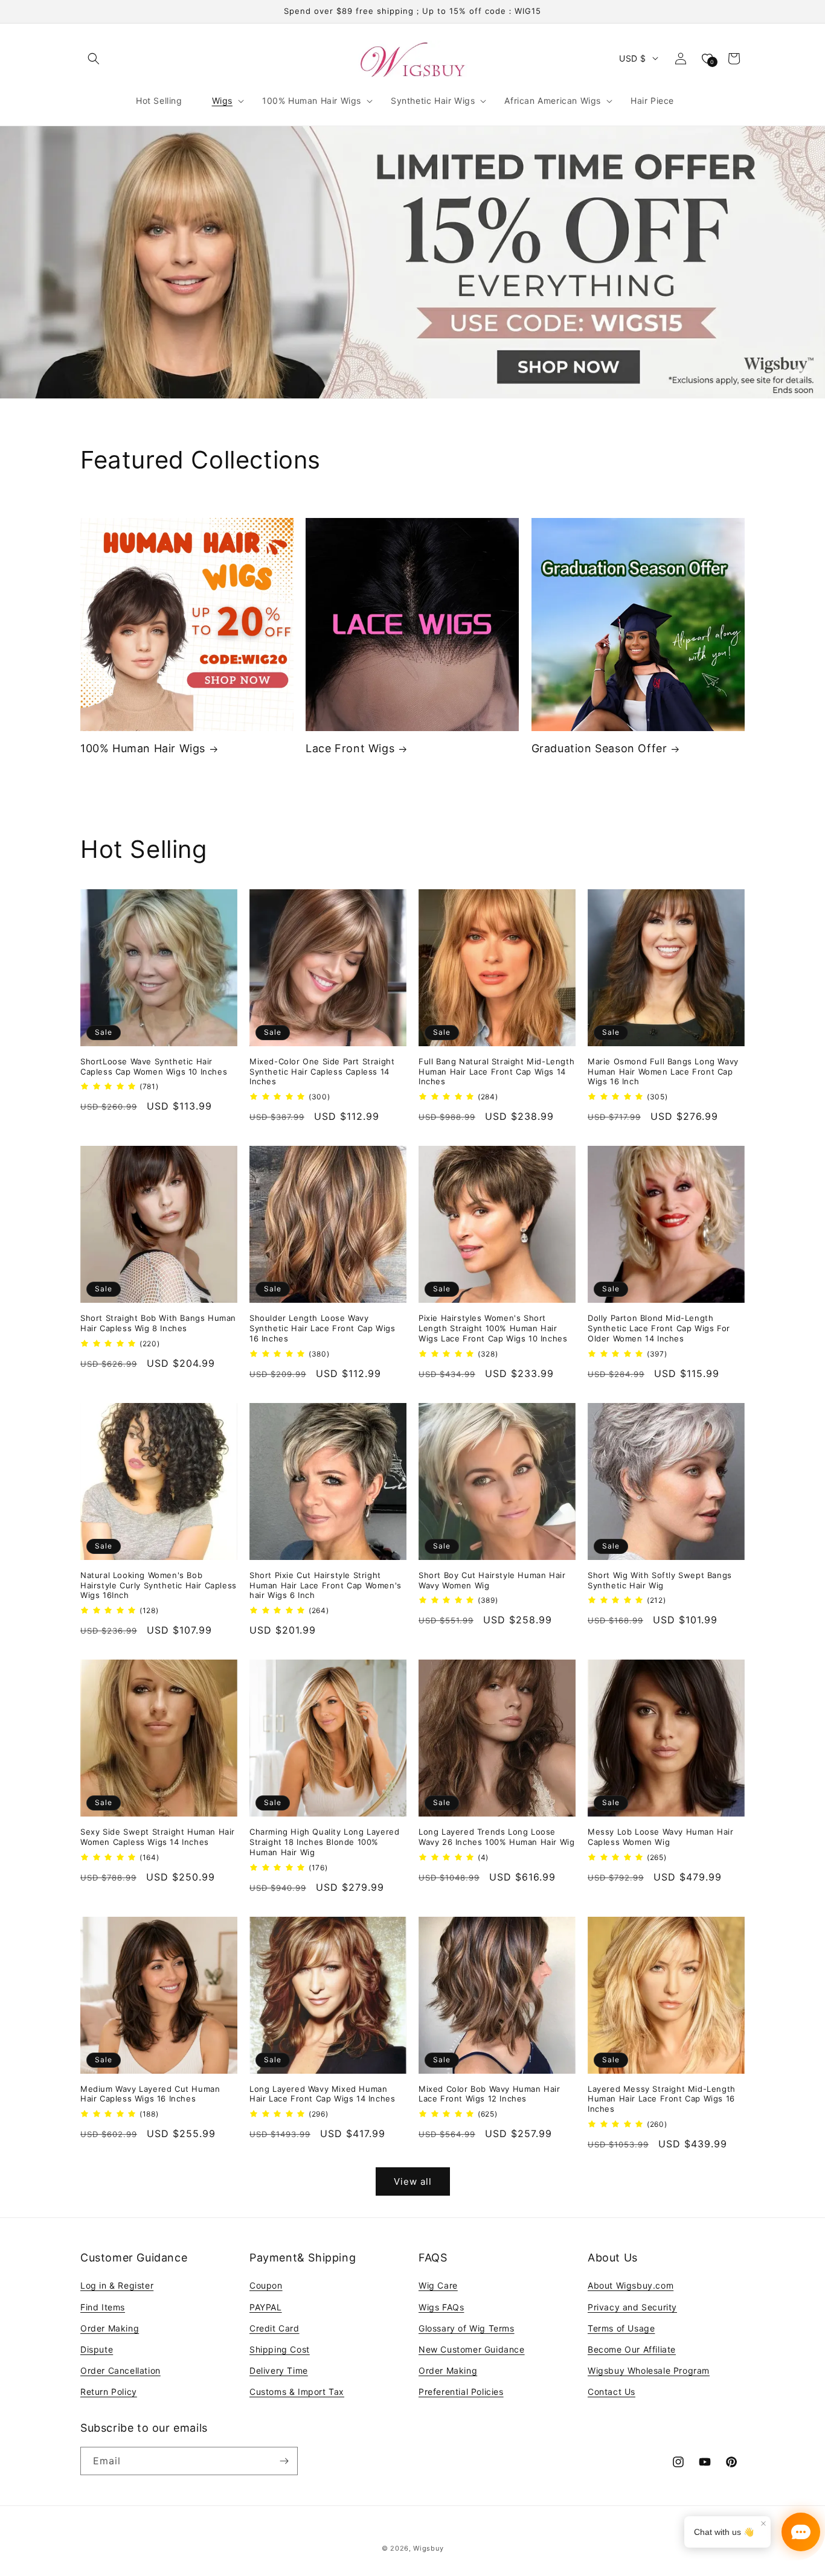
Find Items (103, 2307)
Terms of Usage (621, 2328)
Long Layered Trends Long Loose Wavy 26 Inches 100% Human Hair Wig (496, 1837)
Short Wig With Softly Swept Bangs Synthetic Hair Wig (660, 1580)
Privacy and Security (632, 2307)
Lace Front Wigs (350, 748)
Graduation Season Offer (599, 748)
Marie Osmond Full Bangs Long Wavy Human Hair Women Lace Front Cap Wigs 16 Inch (663, 1072)
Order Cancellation (120, 2370)
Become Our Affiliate (632, 2349)
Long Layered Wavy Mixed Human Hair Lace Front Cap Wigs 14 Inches (322, 2094)
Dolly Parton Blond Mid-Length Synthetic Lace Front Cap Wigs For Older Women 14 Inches (659, 1328)
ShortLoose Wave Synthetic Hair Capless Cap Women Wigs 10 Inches (154, 1066)
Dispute (97, 2349)
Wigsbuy (428, 2548)
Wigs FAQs (441, 2307)
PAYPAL (266, 2307)
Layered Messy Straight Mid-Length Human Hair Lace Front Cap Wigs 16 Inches (662, 2099)
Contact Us (612, 2392)
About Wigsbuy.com (631, 2285)
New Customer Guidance (472, 2349)
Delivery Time (279, 2370)
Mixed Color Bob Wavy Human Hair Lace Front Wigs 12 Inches (490, 2094)
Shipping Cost (280, 2349)
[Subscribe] (284, 2461)
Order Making (110, 2328)
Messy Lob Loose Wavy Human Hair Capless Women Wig (661, 1837)
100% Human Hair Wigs (143, 748)
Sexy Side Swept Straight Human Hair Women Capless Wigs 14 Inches (158, 1837)
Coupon (266, 2285)
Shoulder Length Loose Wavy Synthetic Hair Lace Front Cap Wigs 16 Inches (322, 1328)
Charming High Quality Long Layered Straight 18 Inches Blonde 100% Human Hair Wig (324, 1842)
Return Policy (109, 2392)
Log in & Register (117, 2285)
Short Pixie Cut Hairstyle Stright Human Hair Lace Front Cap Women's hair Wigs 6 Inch (326, 1585)
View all (413, 2181)
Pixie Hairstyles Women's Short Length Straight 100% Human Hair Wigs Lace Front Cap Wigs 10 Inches (493, 1328)
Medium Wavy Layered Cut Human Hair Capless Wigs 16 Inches (150, 2094)
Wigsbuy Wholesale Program (649, 2370)
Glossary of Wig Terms (467, 2328)
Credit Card (274, 2328)
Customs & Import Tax (297, 2392)
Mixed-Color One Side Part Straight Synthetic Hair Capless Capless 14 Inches (322, 1072)
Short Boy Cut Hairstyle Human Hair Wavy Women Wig (492, 1580)
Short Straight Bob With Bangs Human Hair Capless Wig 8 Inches (158, 1323)
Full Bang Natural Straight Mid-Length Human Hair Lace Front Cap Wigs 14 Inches (496, 1072)
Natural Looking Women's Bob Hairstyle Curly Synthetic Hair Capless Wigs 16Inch (159, 1585)
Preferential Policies (461, 2392)
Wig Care (438, 2285)
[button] (94, 59)
